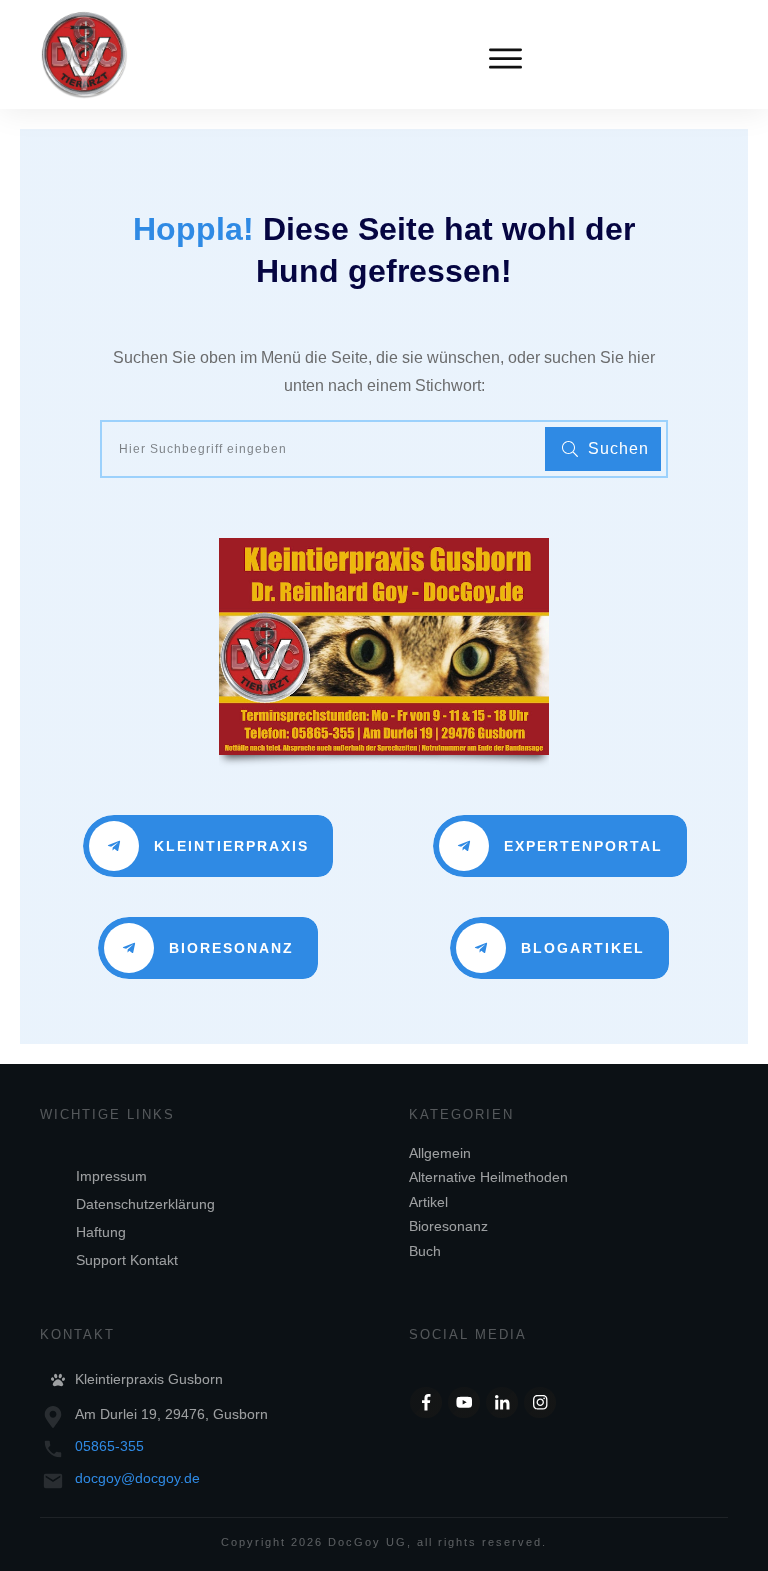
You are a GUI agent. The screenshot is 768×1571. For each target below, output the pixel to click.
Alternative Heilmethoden (488, 1177)
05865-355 (109, 1446)
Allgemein (440, 1153)
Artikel (428, 1202)
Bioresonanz (448, 1226)
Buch (425, 1251)
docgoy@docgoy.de (137, 1478)
